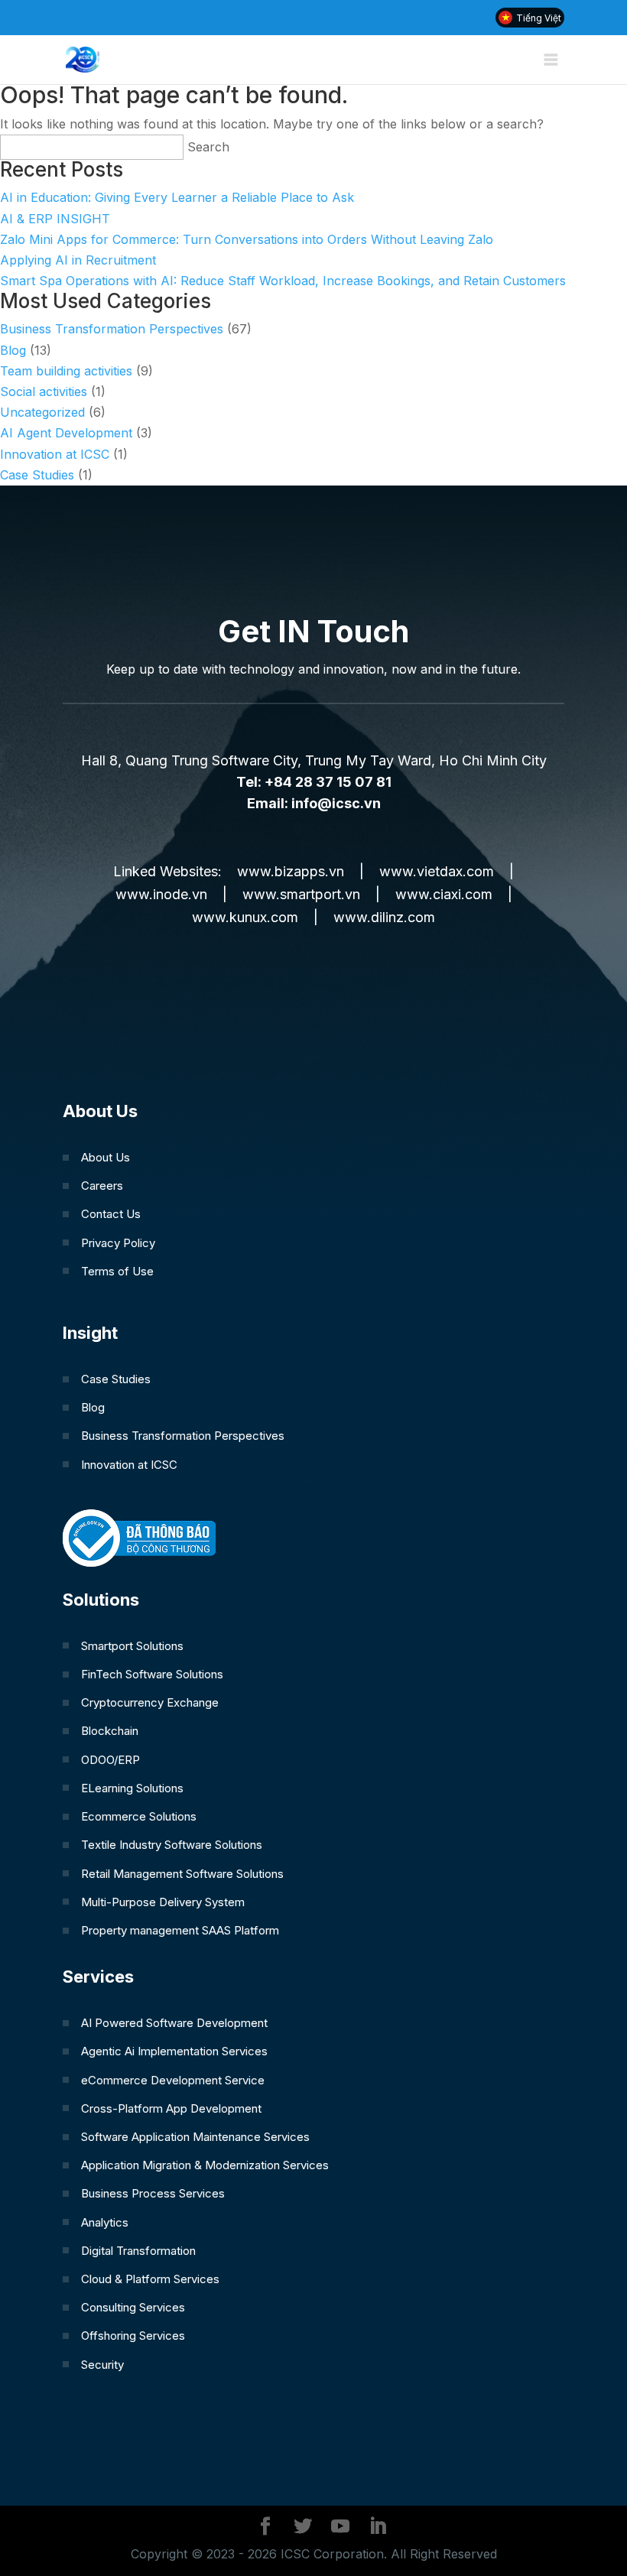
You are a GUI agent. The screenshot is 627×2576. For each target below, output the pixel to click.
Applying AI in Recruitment (78, 260)
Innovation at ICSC (55, 454)
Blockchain (110, 1731)
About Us (106, 1157)
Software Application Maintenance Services (195, 2137)
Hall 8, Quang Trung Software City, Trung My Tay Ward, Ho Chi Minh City (314, 760)
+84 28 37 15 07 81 (328, 782)
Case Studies (37, 475)
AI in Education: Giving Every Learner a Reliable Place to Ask (177, 197)
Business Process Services (153, 2193)
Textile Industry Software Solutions (172, 1845)
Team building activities (66, 371)
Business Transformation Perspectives (112, 329)
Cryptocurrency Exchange (150, 1702)
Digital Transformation (138, 2251)
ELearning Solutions (132, 1788)
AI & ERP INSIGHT (55, 219)
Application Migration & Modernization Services (205, 2165)
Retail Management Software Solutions (182, 1874)
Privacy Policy (118, 1243)
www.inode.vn (161, 894)
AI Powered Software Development (174, 2023)
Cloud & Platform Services (150, 2279)
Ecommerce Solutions (139, 1816)
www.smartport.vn (301, 894)
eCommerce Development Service (173, 2080)
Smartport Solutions (132, 1646)
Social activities (44, 391)
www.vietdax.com (437, 871)
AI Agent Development (66, 433)
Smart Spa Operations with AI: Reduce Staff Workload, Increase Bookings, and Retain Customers (283, 281)
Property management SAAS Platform (180, 1930)
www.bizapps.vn (291, 871)
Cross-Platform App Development (171, 2108)
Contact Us (111, 1214)
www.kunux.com (245, 917)
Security (102, 2365)
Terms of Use (117, 1271)
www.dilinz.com (384, 917)
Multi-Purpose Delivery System (163, 1902)
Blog (13, 350)
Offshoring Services (133, 2336)
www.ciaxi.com (444, 894)
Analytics (105, 2222)
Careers (102, 1186)
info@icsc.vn (336, 803)
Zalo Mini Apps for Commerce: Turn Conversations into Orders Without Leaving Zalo (247, 239)
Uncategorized (42, 412)
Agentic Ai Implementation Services (174, 2051)
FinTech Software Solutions (152, 1674)
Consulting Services (133, 2307)
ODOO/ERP (110, 1760)
